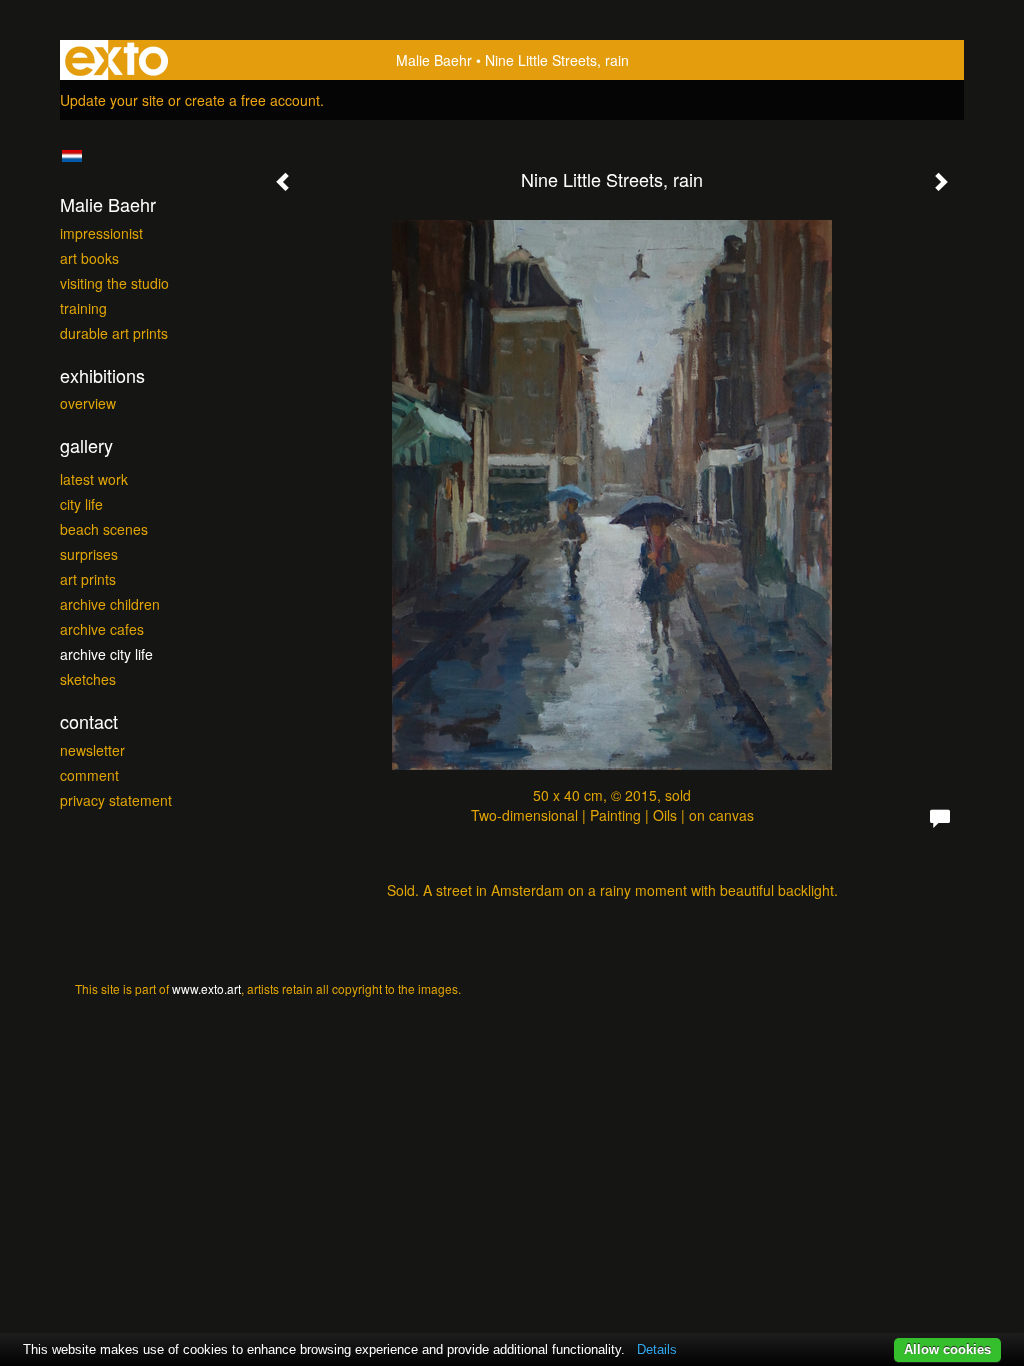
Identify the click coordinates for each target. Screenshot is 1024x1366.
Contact (89, 721)
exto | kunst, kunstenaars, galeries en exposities (116, 60)
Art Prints (88, 579)
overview (88, 403)
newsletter (92, 750)
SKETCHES (88, 679)
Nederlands (71, 156)
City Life (81, 504)
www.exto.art (206, 988)
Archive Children (110, 604)
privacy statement (116, 800)
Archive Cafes (102, 629)
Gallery (86, 445)
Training (83, 308)
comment (89, 775)
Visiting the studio (114, 283)
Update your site (112, 100)
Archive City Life (106, 654)
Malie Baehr (434, 60)
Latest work (94, 479)
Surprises (89, 554)
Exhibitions (102, 375)
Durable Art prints (114, 333)
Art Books (89, 258)
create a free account (252, 100)
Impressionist (101, 233)
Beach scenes (104, 529)
